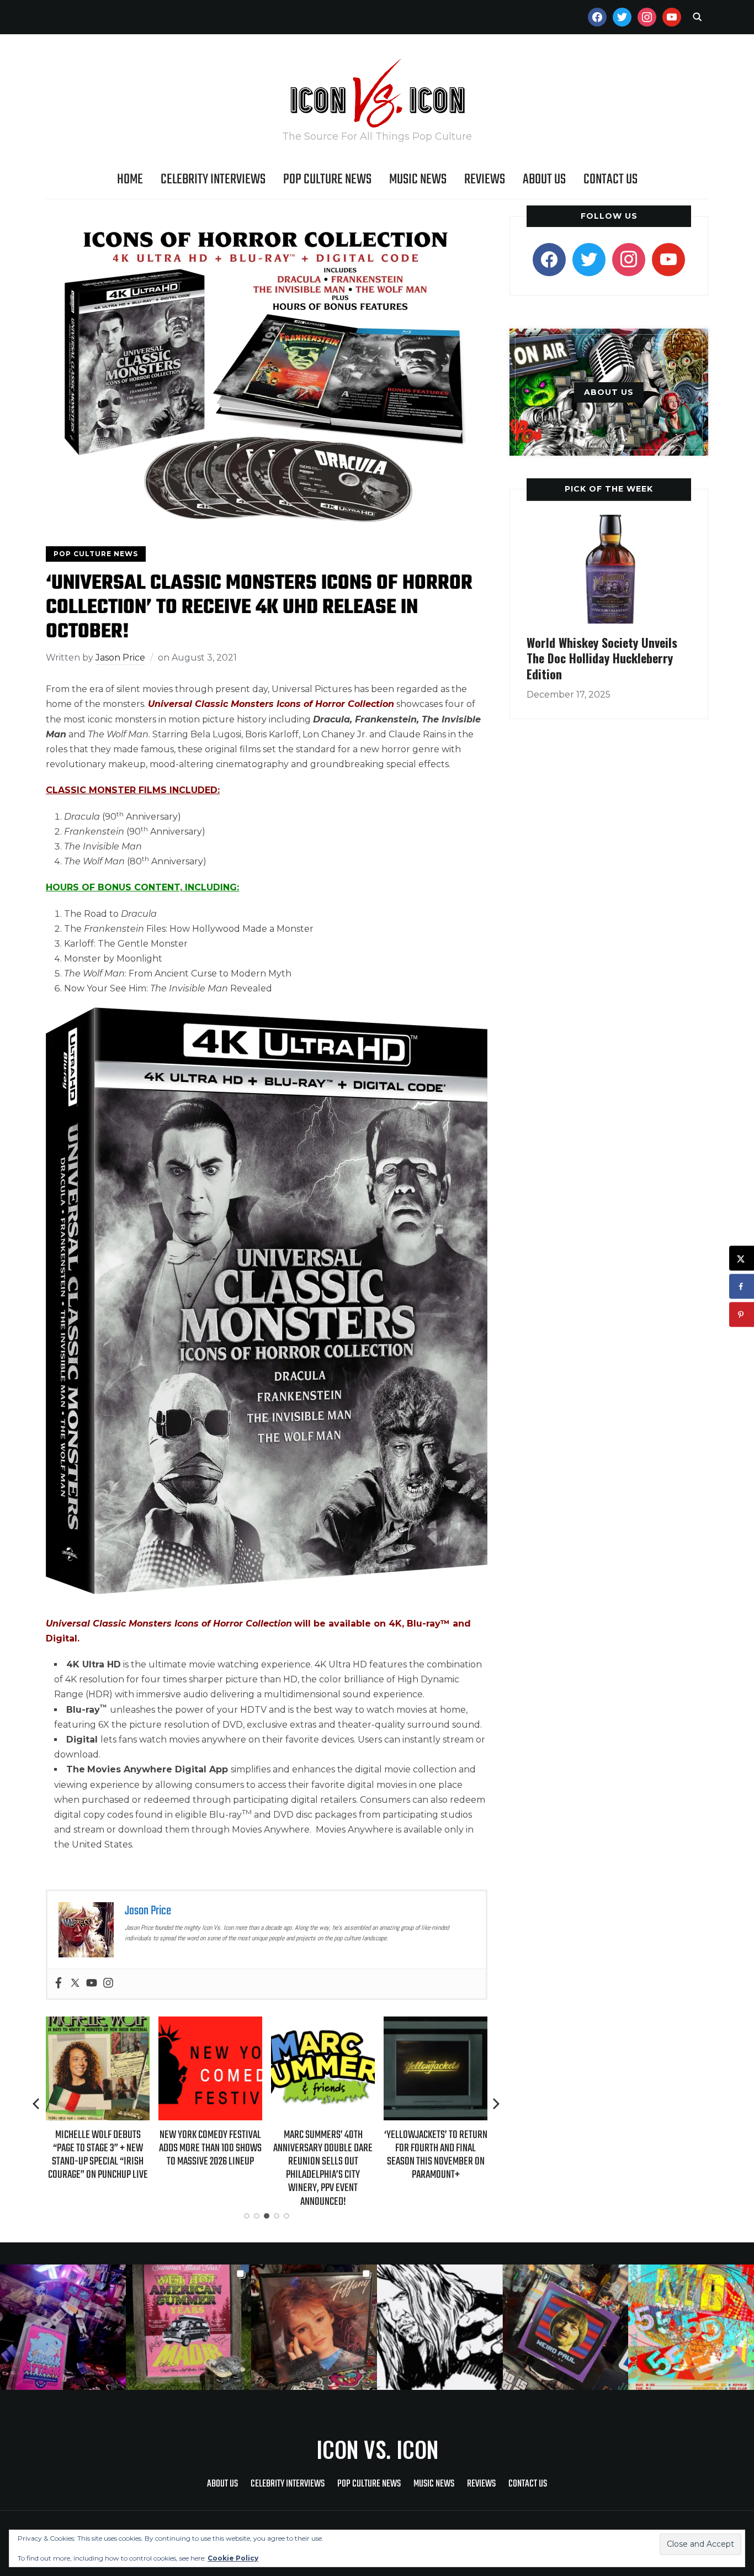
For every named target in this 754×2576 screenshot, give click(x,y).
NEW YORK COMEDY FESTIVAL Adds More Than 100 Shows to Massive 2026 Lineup (98, 2148)
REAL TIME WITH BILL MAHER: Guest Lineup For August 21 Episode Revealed (436, 2148)
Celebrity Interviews (213, 180)
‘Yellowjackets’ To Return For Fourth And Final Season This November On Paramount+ (323, 2155)
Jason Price (120, 658)
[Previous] (37, 2104)
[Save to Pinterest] (742, 1315)
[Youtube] (92, 1984)
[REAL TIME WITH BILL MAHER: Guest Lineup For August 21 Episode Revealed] (436, 2024)
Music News (418, 180)
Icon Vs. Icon (377, 2449)
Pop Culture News (327, 180)
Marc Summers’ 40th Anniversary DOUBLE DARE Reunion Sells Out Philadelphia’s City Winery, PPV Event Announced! (210, 2168)
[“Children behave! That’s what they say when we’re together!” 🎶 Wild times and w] (314, 2327)
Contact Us (610, 180)
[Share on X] (742, 1258)
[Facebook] (59, 1984)
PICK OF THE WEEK (609, 489)
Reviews (485, 180)
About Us (544, 180)
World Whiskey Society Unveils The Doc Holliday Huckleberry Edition (602, 658)
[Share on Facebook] (742, 1287)
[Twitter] (75, 1984)
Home (130, 180)
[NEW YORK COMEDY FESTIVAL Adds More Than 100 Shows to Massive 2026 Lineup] (98, 2024)
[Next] (496, 2104)
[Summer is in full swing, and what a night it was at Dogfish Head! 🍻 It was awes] (189, 2327)
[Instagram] (108, 1984)
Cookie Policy (233, 2558)
